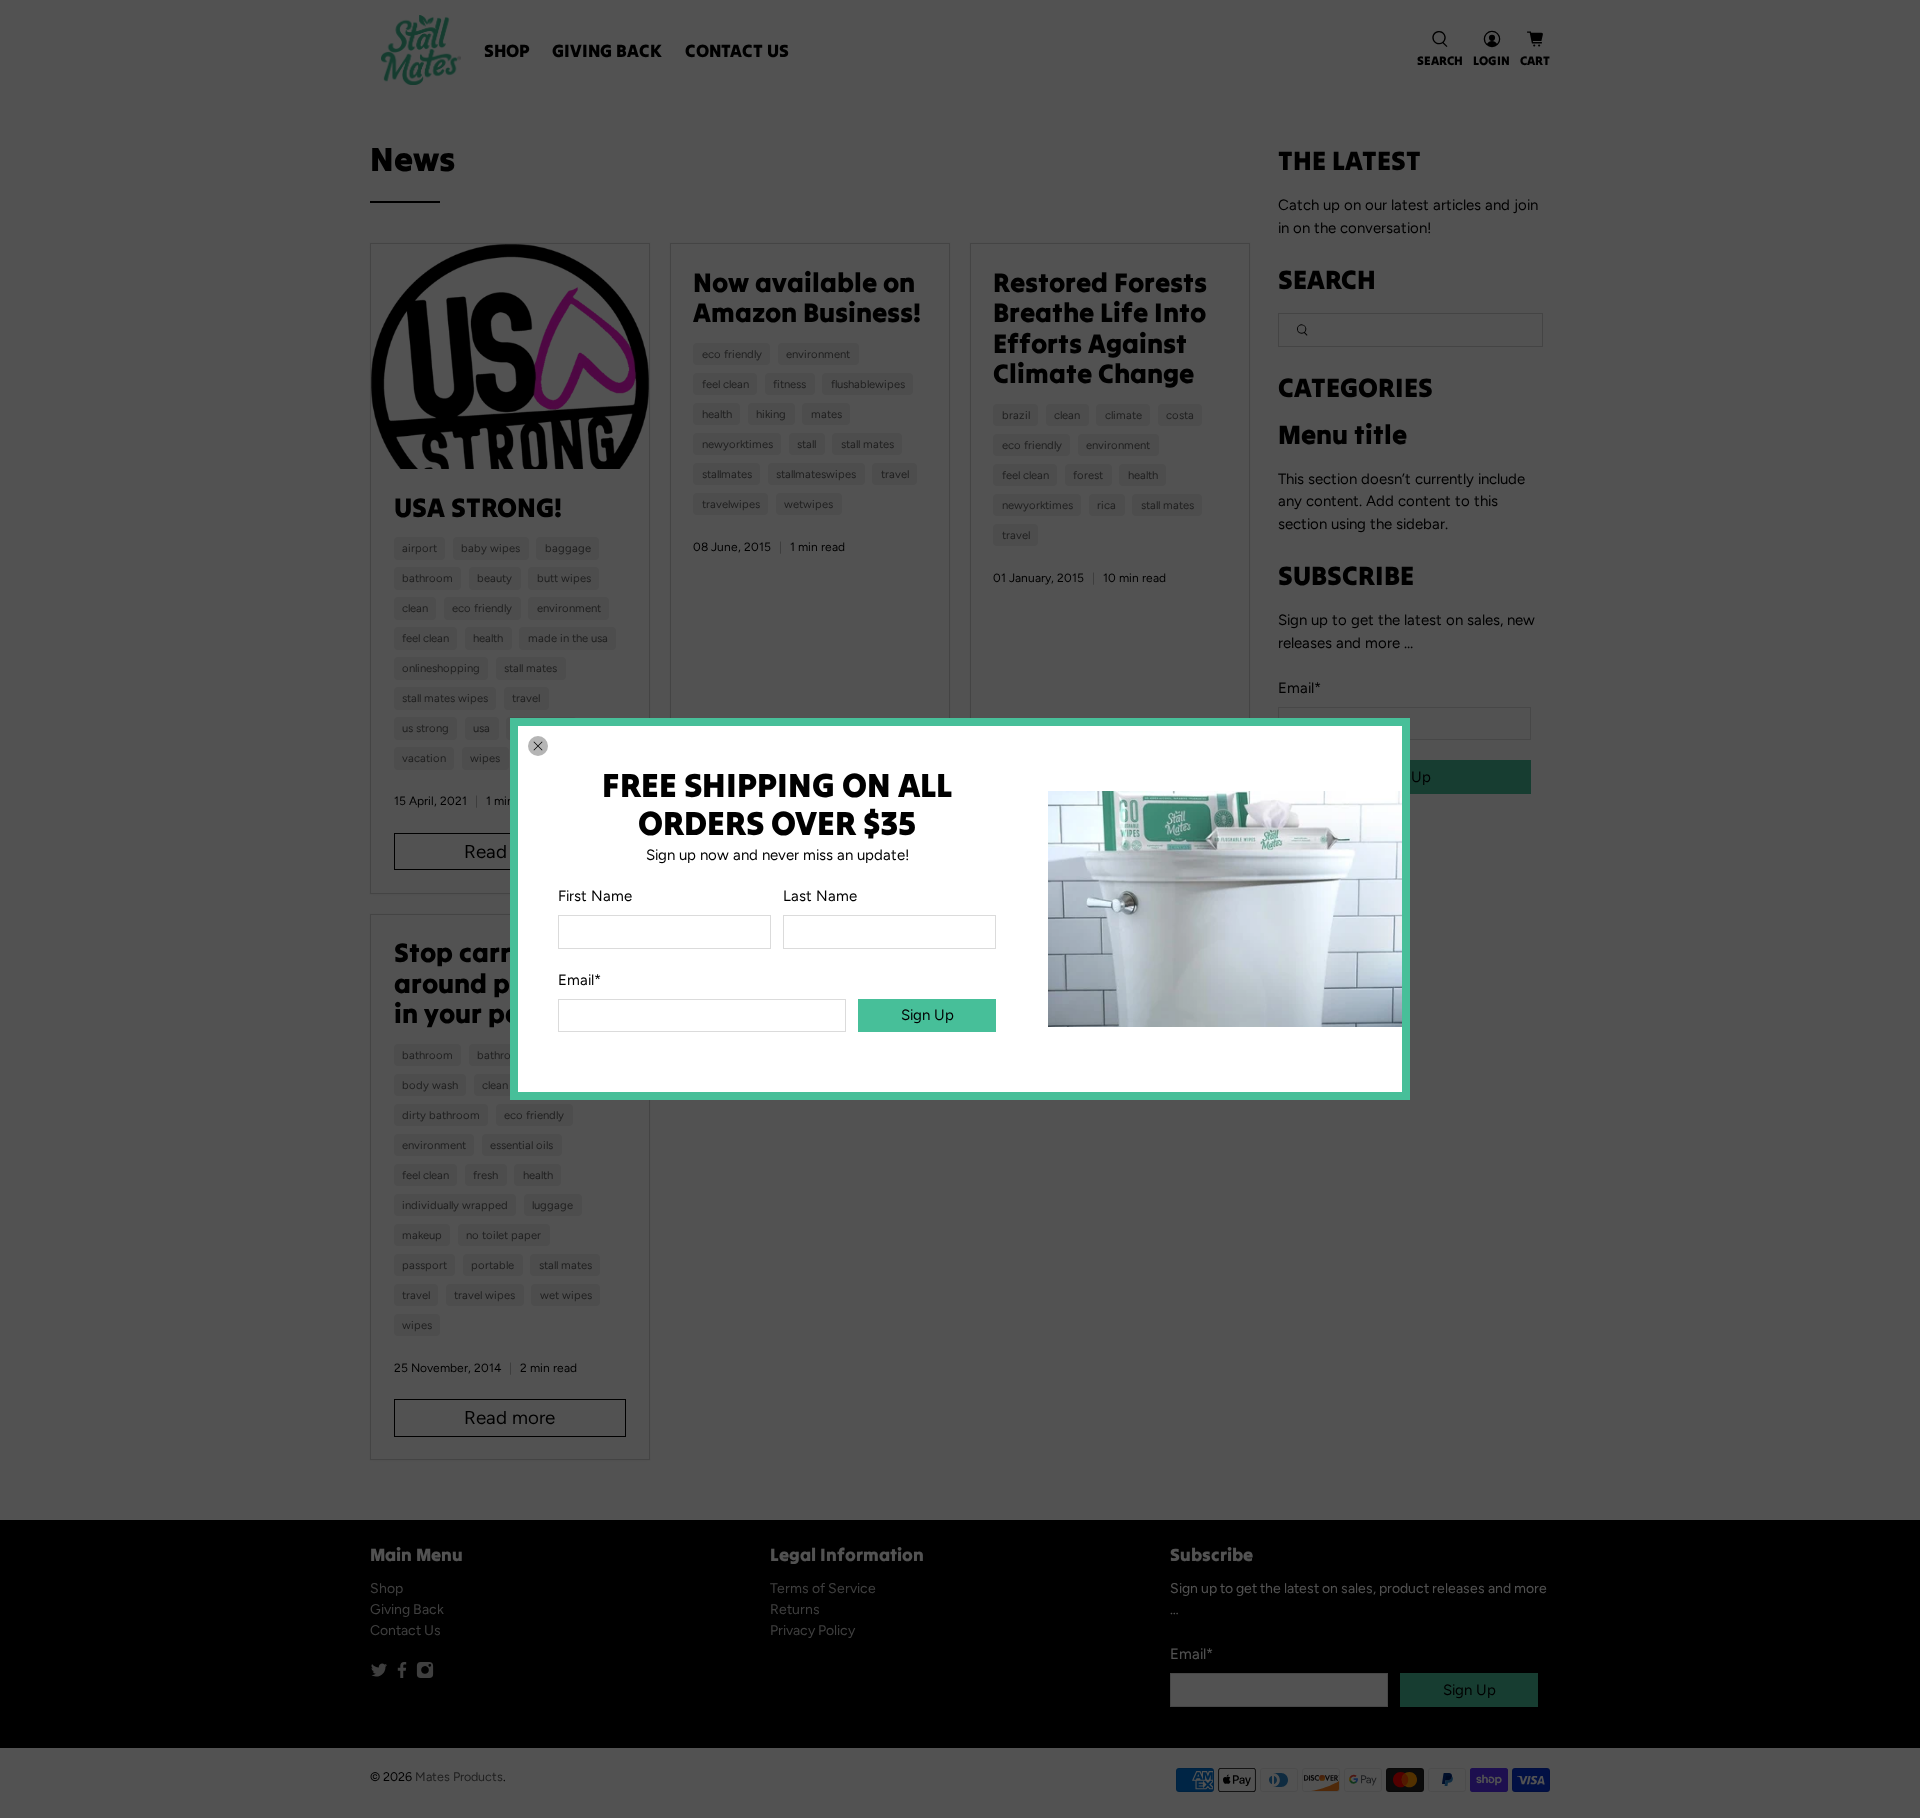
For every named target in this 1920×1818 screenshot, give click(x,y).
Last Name (820, 896)
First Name (595, 896)
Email (579, 980)
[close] (538, 746)
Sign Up (927, 1015)
